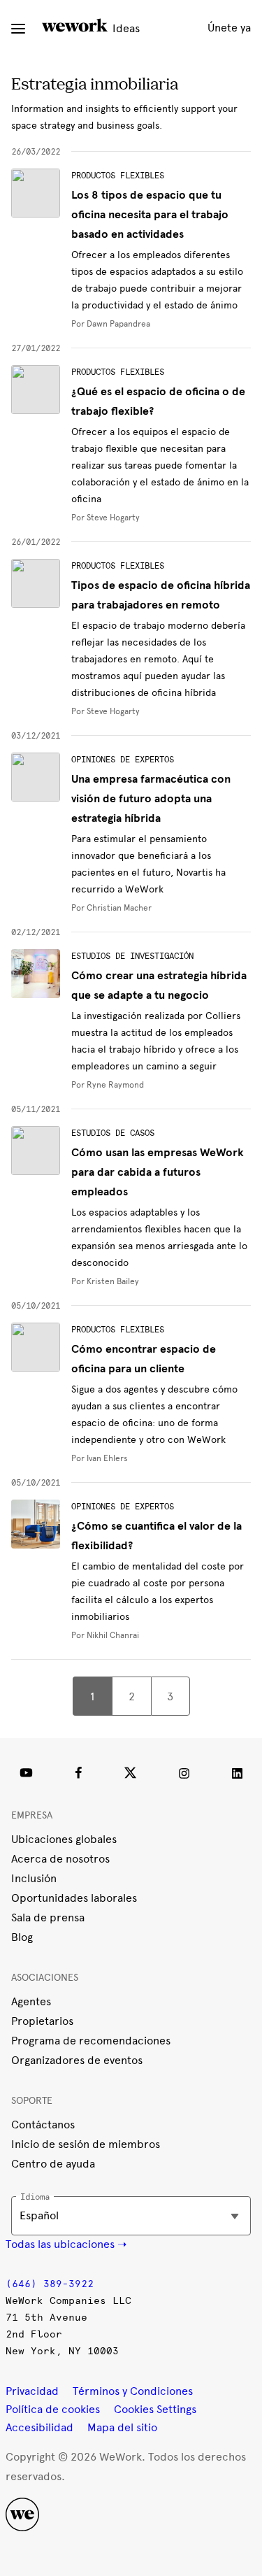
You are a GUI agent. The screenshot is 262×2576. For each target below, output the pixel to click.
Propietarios (42, 2021)
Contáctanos (43, 2125)
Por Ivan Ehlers (100, 1458)
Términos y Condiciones (133, 2391)
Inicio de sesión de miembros (86, 2144)
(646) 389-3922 (50, 2284)
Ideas (125, 28)
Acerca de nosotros (60, 1859)
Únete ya (229, 28)
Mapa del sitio (122, 2427)
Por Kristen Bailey (105, 1281)
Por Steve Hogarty (105, 518)
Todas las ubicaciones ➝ (66, 2244)
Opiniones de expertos (123, 760)
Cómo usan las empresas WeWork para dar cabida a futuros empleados (158, 1172)
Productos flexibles (118, 176)
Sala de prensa (48, 1917)
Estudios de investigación (132, 956)
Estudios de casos (113, 1133)
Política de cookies (53, 2409)
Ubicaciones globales (64, 1839)
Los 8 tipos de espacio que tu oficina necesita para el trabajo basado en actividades (150, 215)
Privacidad (32, 2391)
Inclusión (34, 1878)
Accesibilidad (39, 2427)
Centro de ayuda (53, 2164)
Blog (22, 1937)
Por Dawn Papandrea (111, 324)
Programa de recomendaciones (91, 2041)
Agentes (31, 2001)
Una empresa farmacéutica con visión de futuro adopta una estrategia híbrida (151, 799)
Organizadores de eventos (77, 2060)
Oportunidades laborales (74, 1898)
